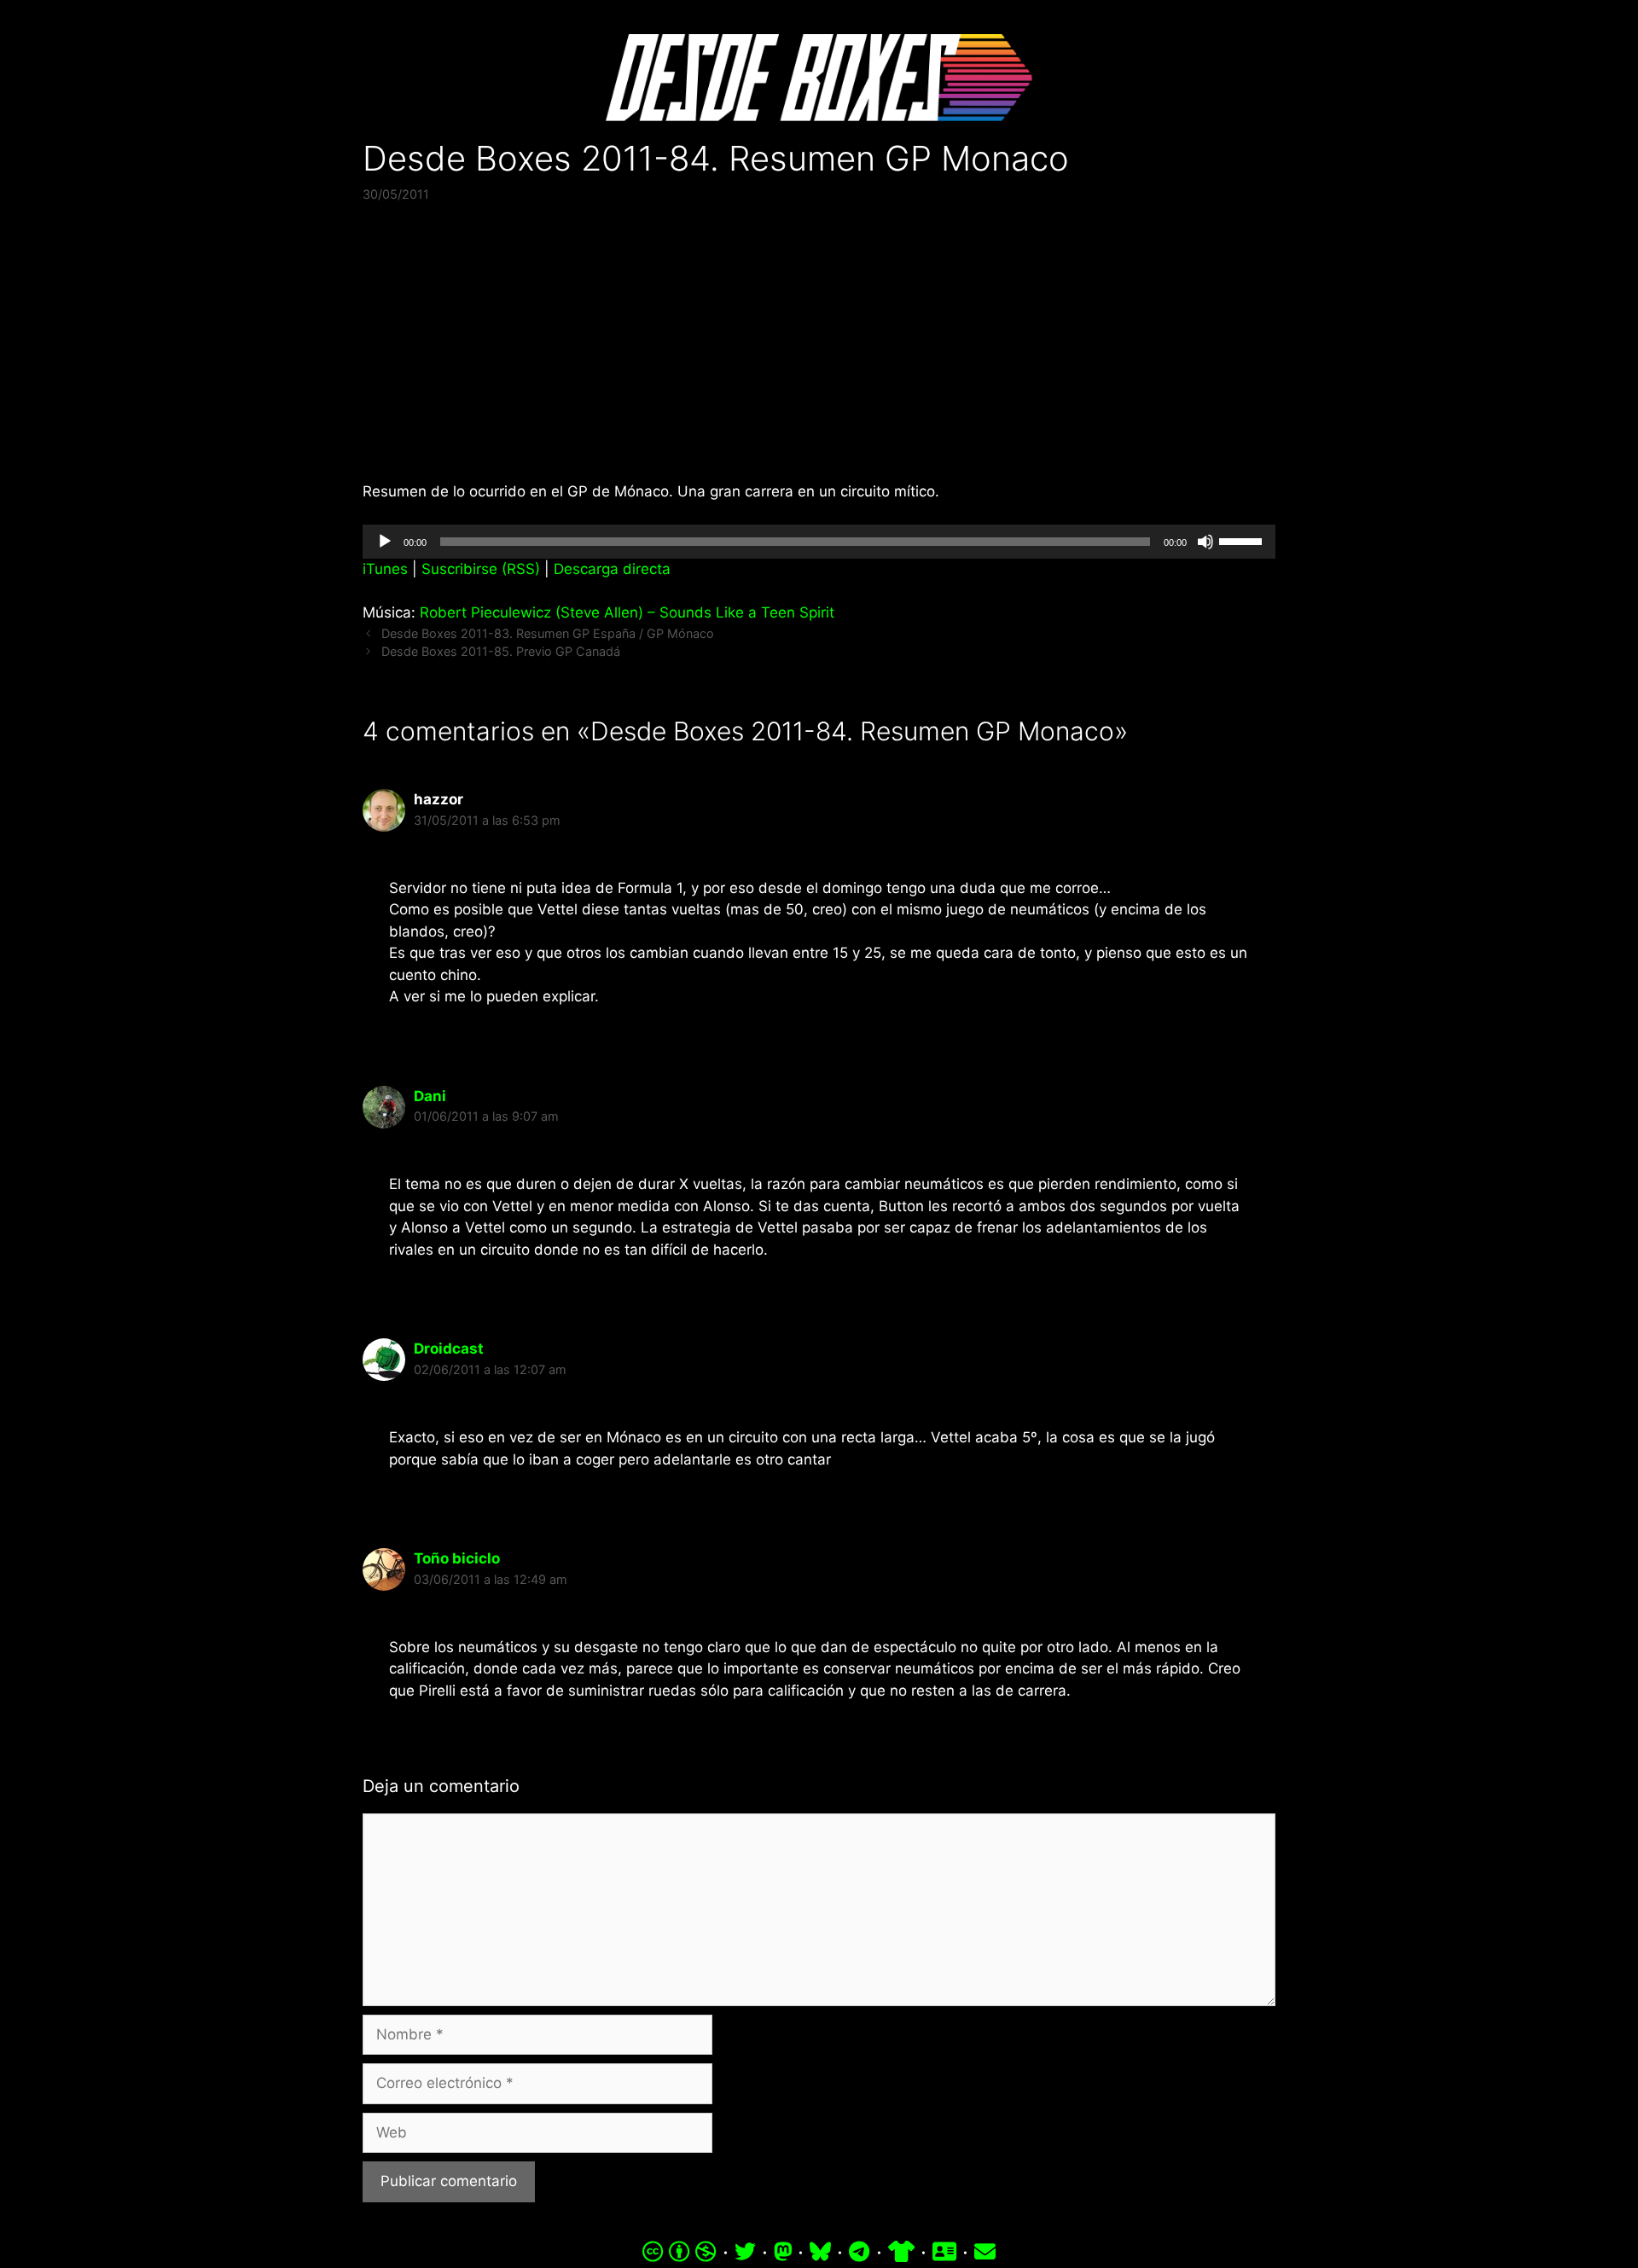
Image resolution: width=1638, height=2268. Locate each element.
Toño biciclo (457, 1558)
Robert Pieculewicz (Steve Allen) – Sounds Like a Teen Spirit (627, 612)
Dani (430, 1096)
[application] (819, 542)
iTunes (385, 569)
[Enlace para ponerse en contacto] (985, 2252)
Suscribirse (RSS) (481, 569)
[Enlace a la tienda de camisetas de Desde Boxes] (901, 2252)
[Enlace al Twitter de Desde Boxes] (745, 2252)
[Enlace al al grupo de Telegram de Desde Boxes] (859, 2252)
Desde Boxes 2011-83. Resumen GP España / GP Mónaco (548, 633)
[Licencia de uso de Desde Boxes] (680, 2252)
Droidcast (449, 1349)
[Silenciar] (1205, 542)
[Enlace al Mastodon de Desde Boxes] (783, 2252)
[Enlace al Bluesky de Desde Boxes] (820, 2252)
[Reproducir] (385, 542)
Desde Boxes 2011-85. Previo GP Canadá (501, 651)
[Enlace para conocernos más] (944, 2252)
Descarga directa (612, 569)
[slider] (1243, 540)
